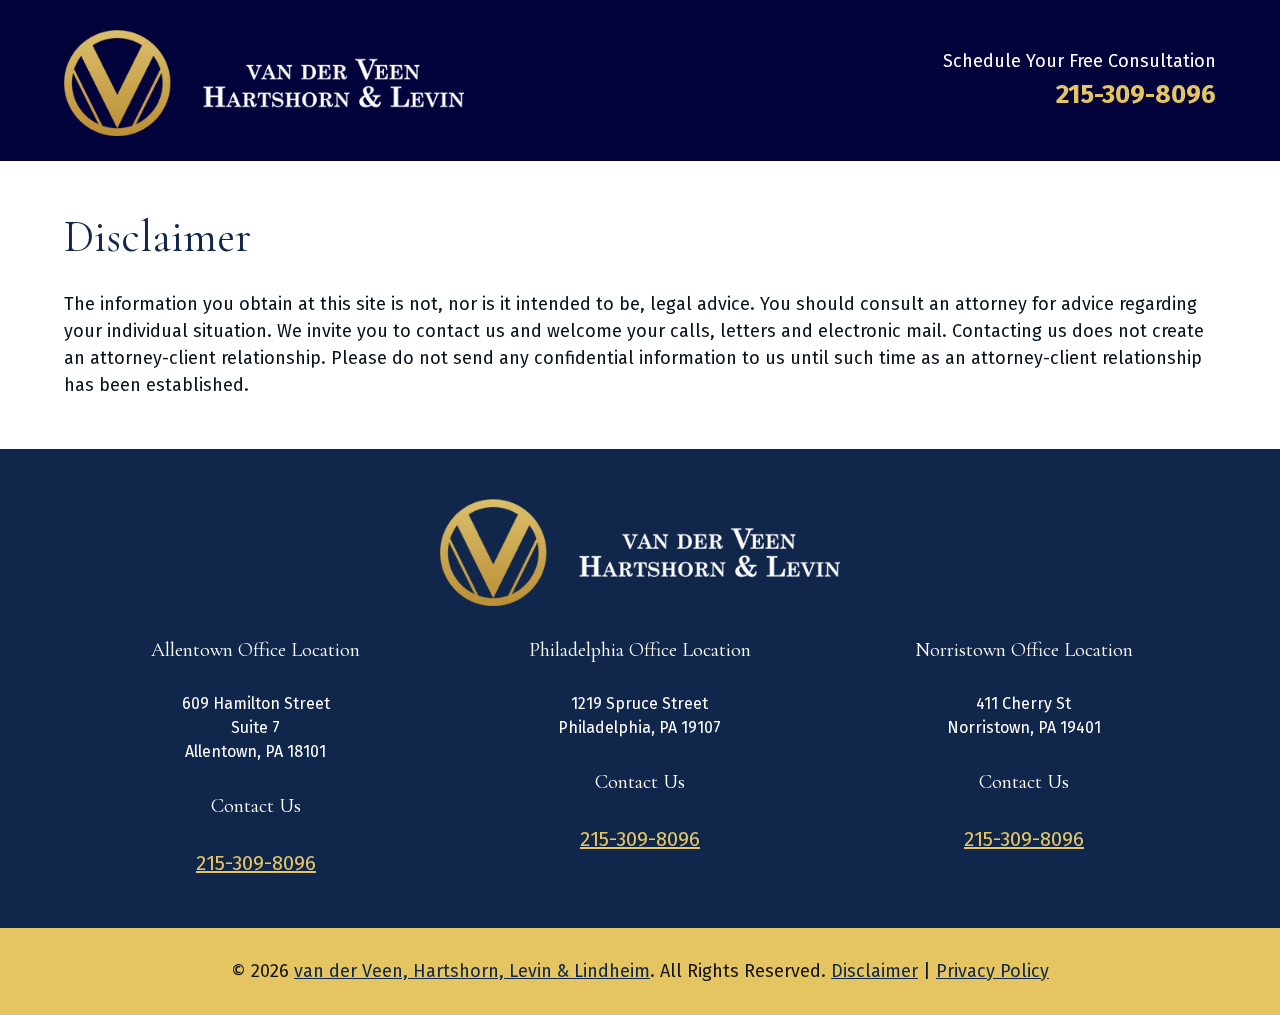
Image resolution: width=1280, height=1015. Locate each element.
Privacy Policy (992, 971)
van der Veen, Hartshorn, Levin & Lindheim (472, 971)
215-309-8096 (1136, 94)
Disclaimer (874, 971)
